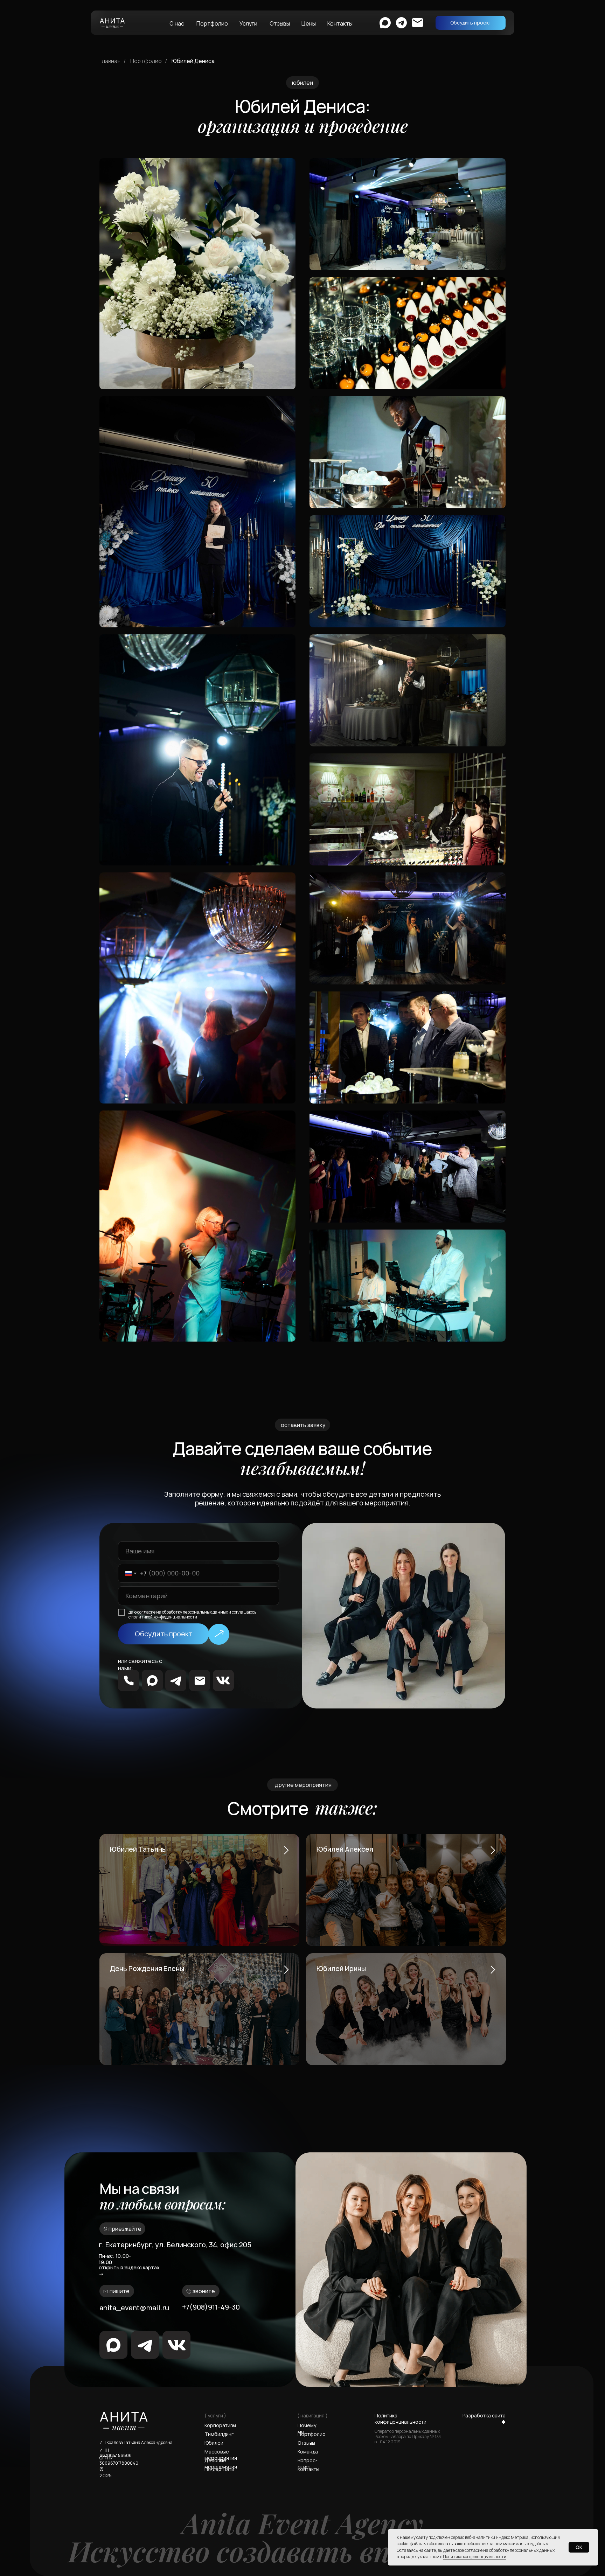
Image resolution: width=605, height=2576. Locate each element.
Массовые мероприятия (221, 2455)
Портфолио (212, 23)
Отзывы (280, 23)
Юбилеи (214, 2443)
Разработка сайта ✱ (484, 2419)
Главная (110, 61)
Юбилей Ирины (341, 1968)
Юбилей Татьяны (138, 1849)
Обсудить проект (164, 1634)
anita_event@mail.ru (134, 2308)
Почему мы (307, 2428)
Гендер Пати (219, 2469)
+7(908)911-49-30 (211, 2307)
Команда (308, 2452)
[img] (152, 1680)
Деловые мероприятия (221, 2463)
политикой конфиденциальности (164, 1617)
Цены (309, 23)
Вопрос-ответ (308, 2463)
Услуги (248, 23)
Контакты (340, 23)
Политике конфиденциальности (475, 2557)
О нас (177, 23)
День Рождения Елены (147, 1968)
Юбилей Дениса (193, 61)
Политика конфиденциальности (401, 2419)
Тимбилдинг (219, 2434)
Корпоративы (220, 2425)
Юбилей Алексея (345, 1849)
